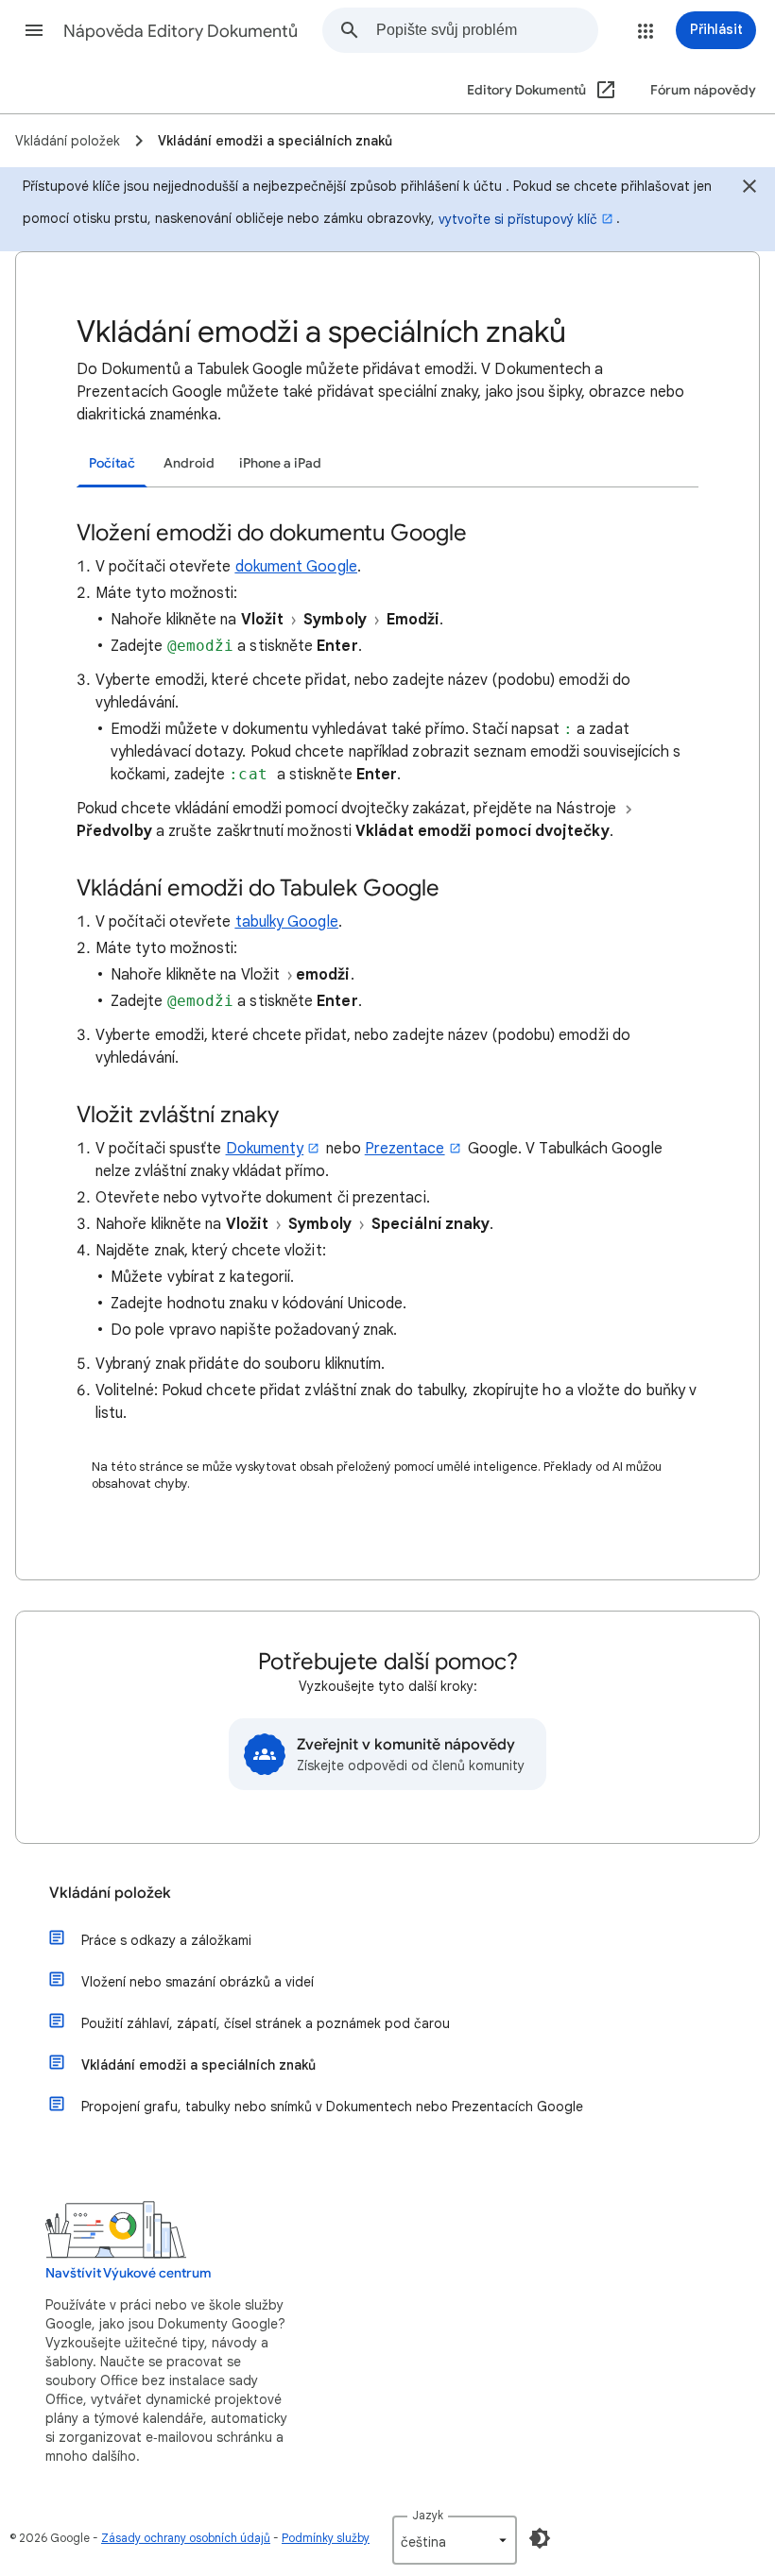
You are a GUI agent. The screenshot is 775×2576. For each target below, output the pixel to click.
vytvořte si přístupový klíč (518, 219)
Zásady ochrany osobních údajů (186, 2538)
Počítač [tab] (112, 463)
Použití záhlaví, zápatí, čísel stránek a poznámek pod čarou (266, 2023)
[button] (34, 30)
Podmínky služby (326, 2538)
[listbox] (455, 2540)
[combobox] (487, 30)
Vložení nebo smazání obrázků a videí (198, 1982)
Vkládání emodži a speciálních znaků (198, 2065)
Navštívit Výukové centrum (129, 2273)
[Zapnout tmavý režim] (540, 2538)
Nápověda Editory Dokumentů (181, 31)
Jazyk (428, 2515)
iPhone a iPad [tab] (280, 463)
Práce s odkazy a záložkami (166, 1940)
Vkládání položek (110, 1893)
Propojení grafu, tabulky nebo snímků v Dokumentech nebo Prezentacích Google (332, 2107)
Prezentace (405, 1149)
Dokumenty (265, 1149)
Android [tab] (189, 463)
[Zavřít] (749, 189)
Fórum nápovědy (703, 90)
